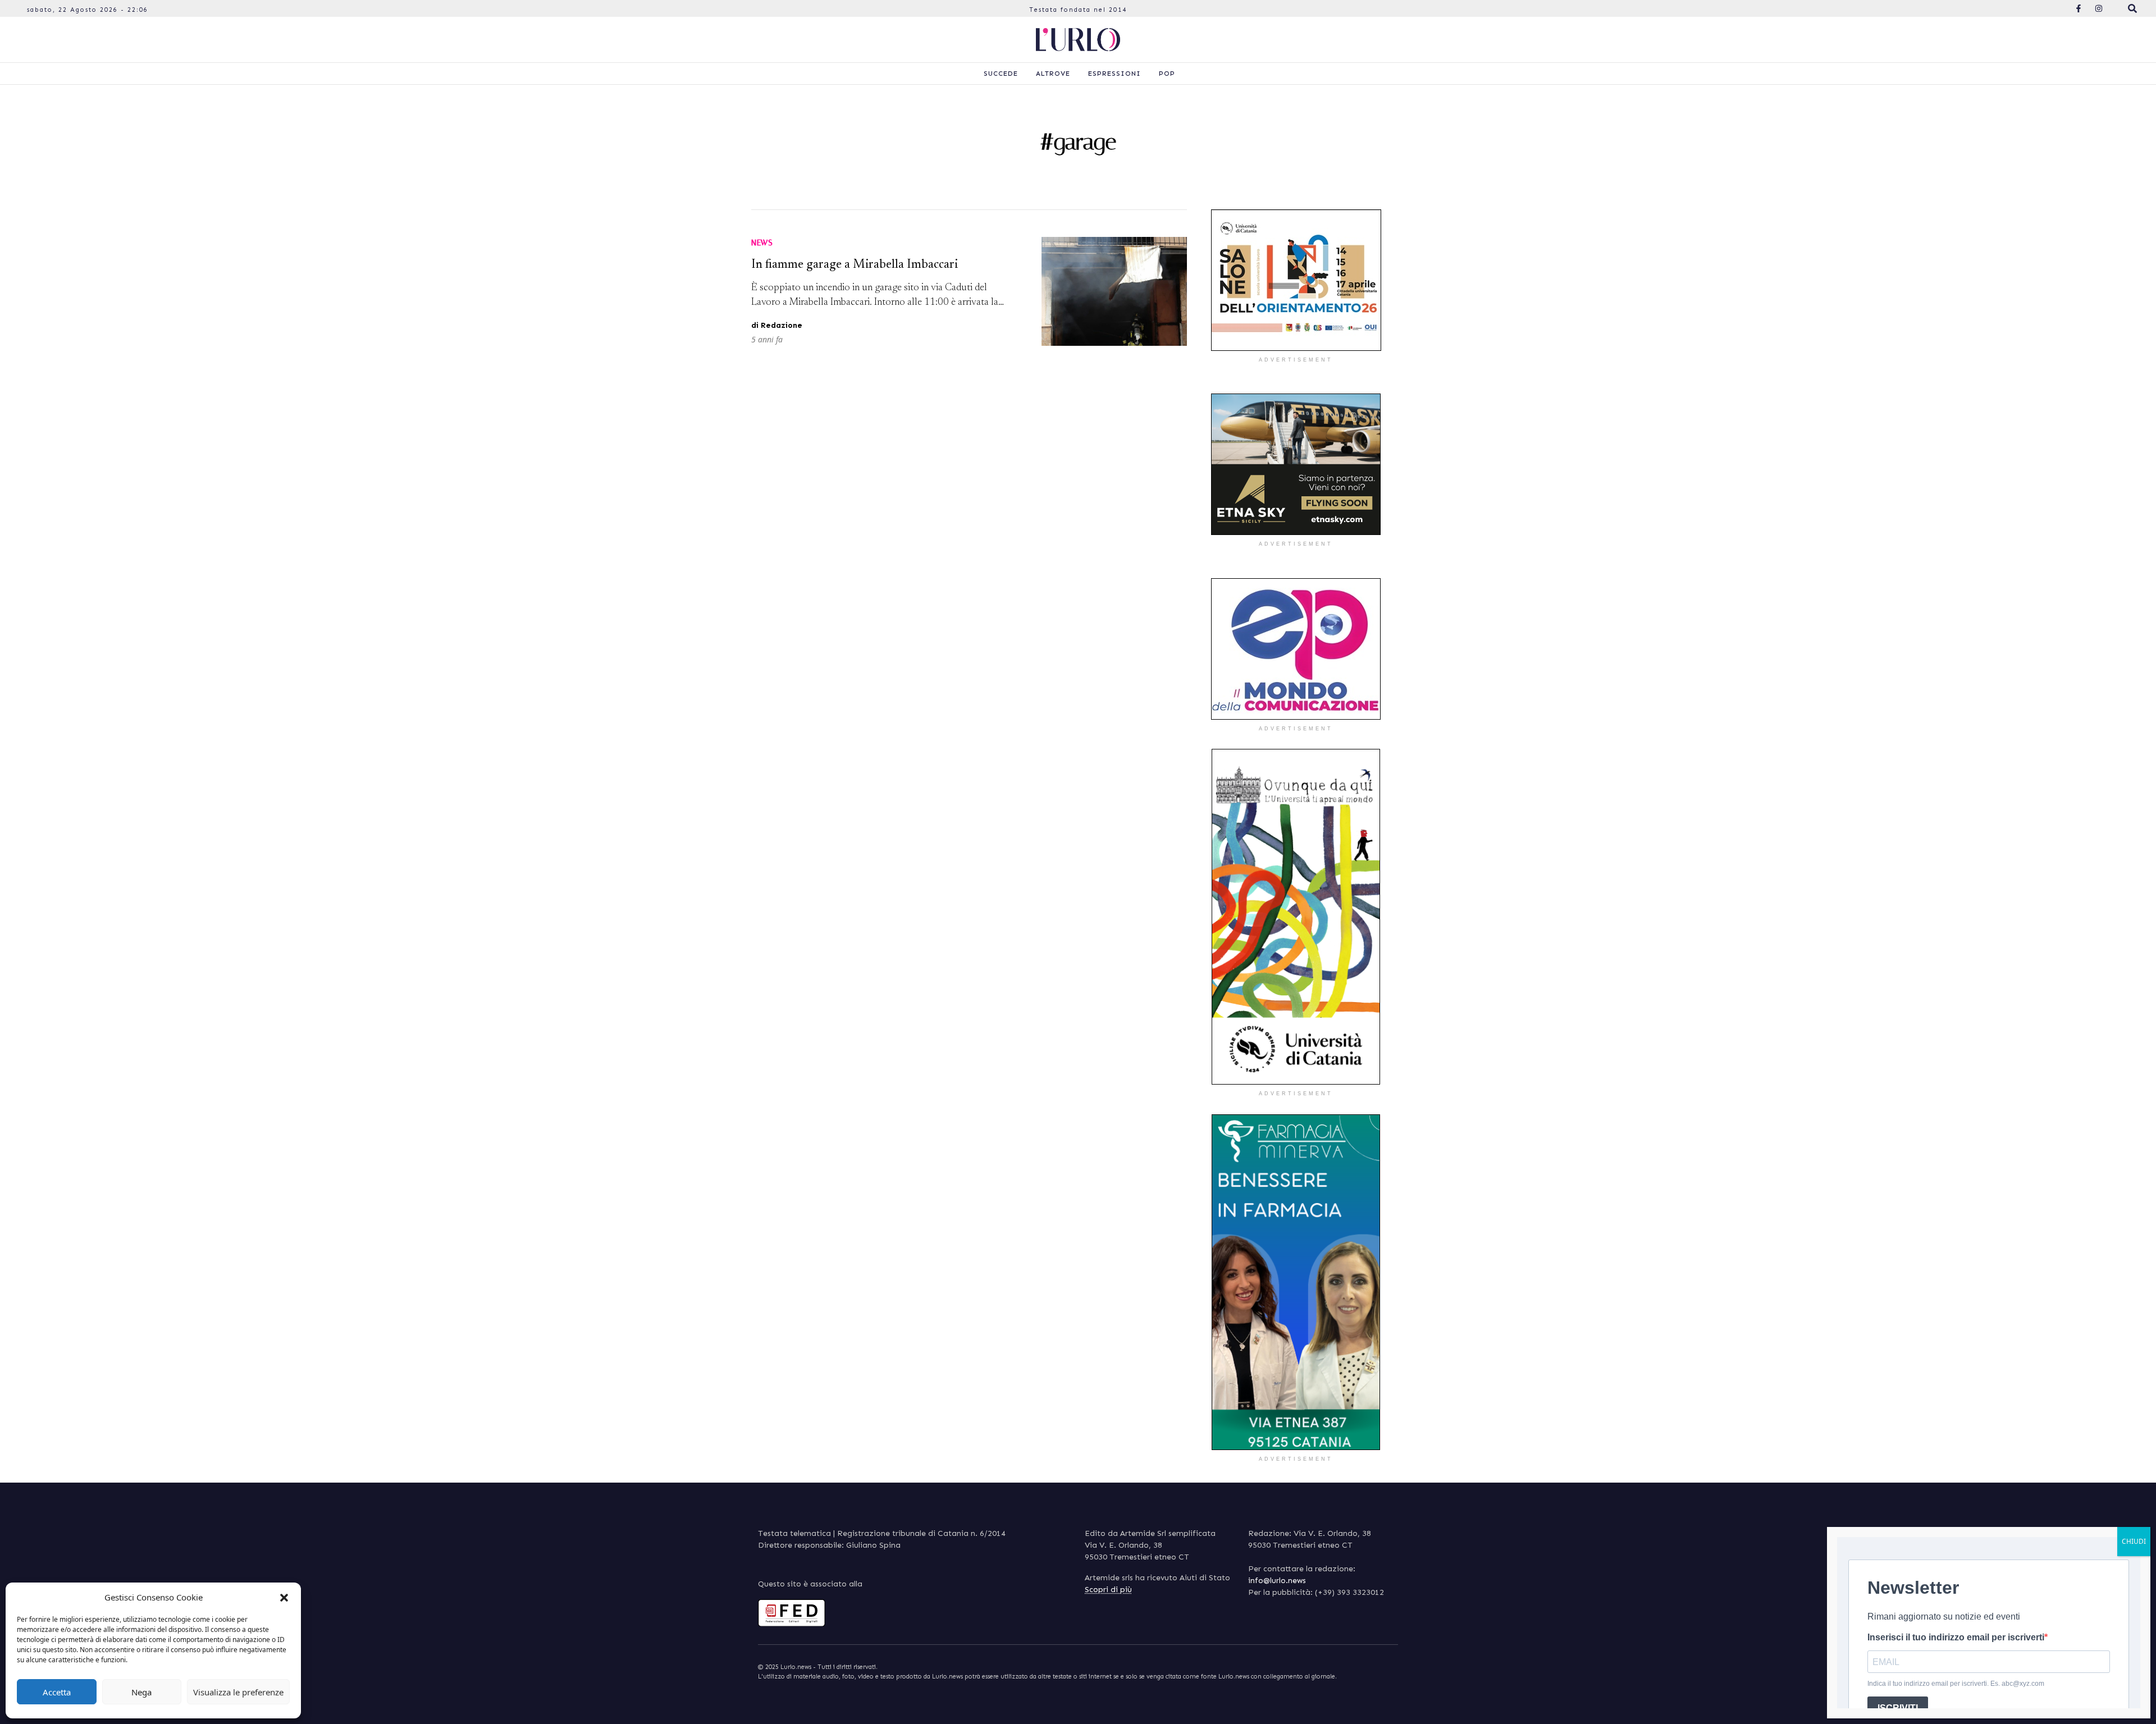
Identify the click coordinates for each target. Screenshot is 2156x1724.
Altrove (1053, 74)
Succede (1001, 74)
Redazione (782, 325)
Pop (1167, 74)
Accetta (57, 1692)
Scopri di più (1108, 1590)
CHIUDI (2134, 1541)
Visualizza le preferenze (238, 1692)
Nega (141, 1692)
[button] (284, 1597)
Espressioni (1114, 74)
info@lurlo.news (1277, 1581)
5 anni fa (767, 339)
